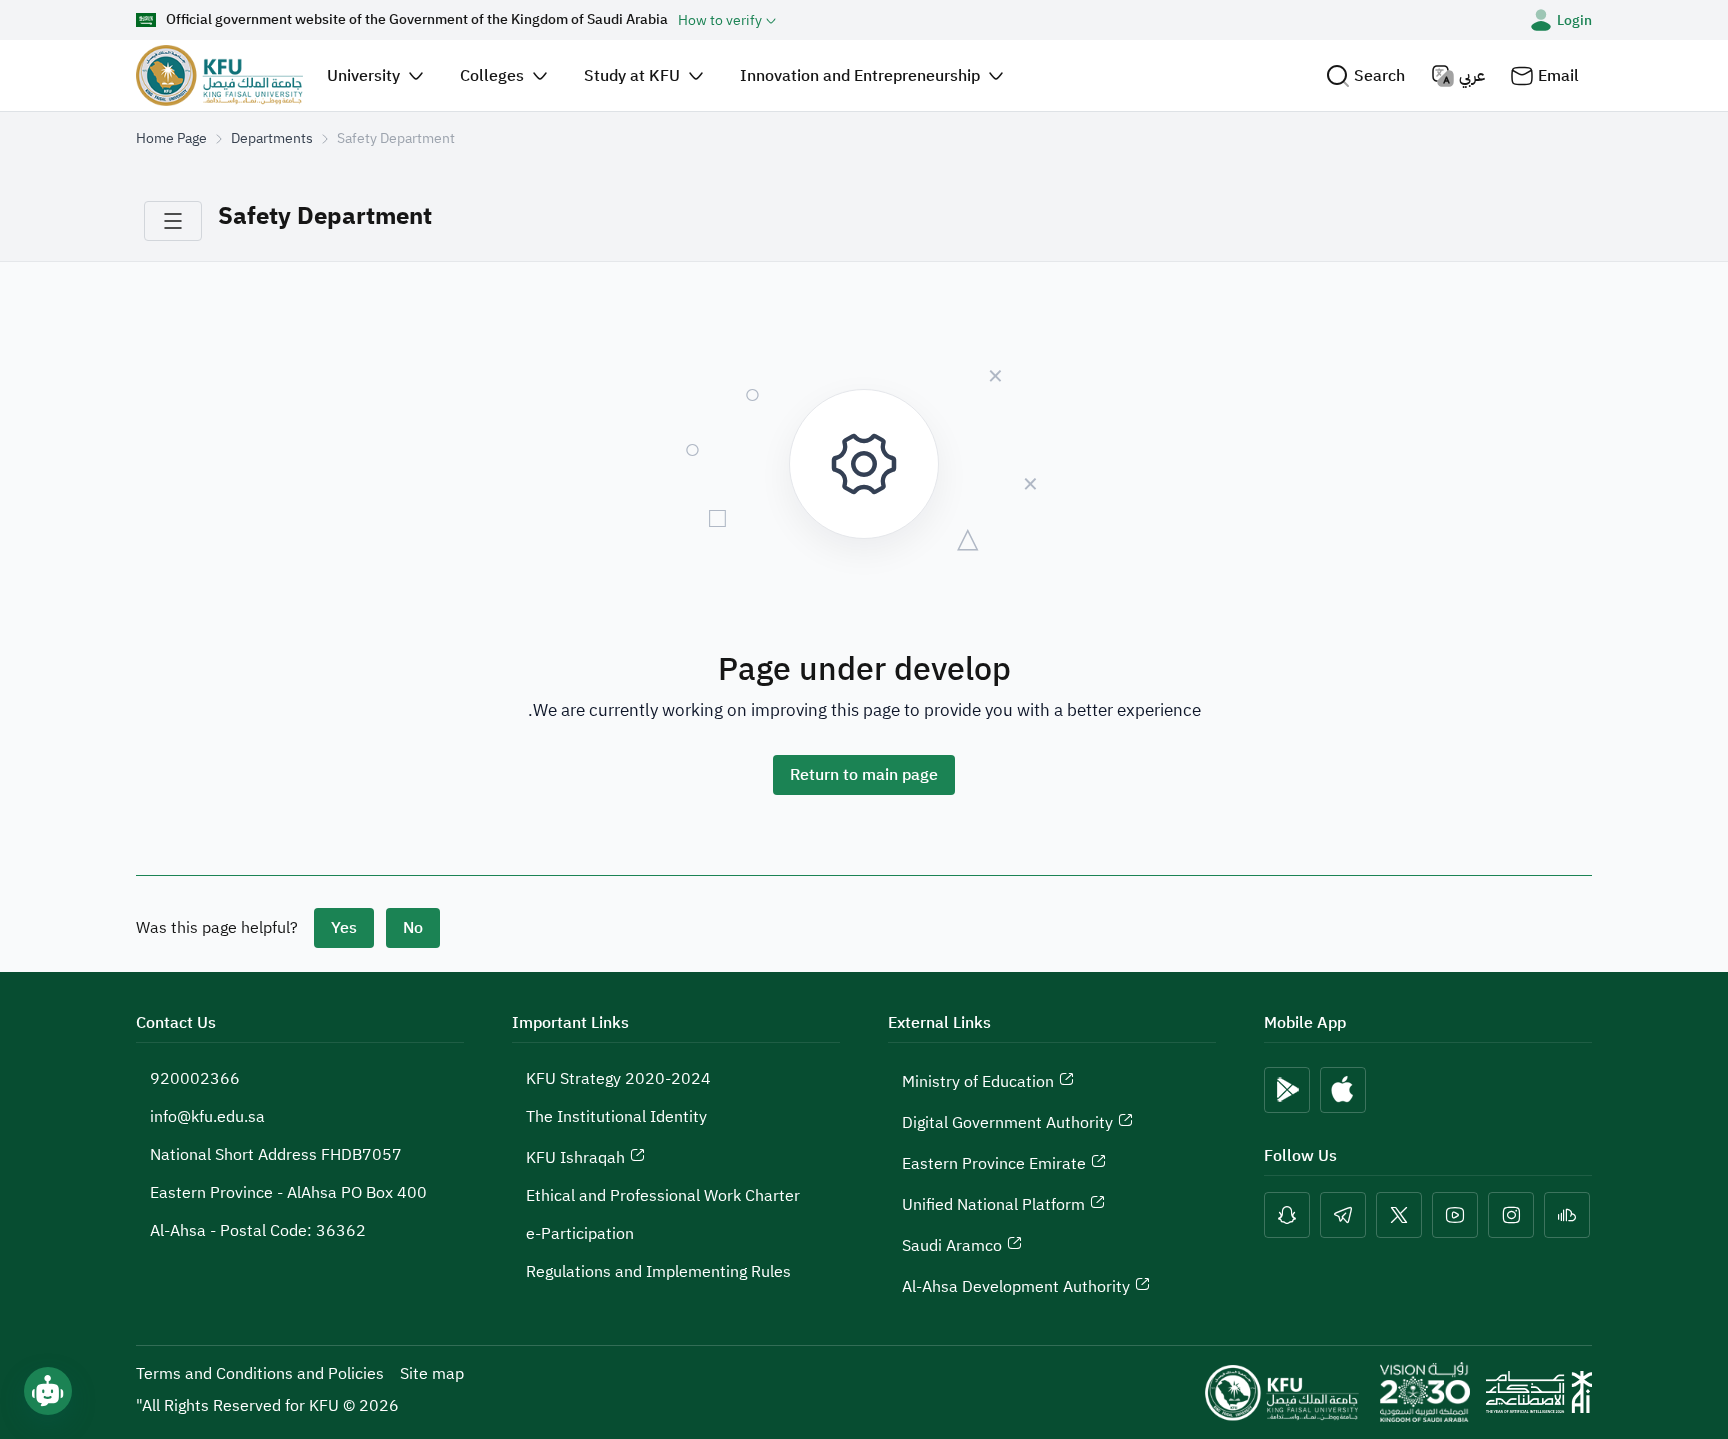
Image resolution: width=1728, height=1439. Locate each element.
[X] (1399, 1215)
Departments (272, 138)
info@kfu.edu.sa (207, 1117)
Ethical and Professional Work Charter (663, 1196)
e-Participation (580, 1234)
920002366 (195, 1079)
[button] (1365, 75)
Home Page (171, 138)
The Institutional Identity (616, 1117)
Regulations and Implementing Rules (658, 1272)
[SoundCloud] (1567, 1215)
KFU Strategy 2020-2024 (618, 1079)
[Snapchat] (1287, 1215)
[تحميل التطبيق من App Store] (1343, 1090)
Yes (344, 928)
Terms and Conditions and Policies (260, 1374)
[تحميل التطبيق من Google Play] (1287, 1090)
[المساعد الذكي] (48, 1391)
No (413, 928)
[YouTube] (1455, 1215)
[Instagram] (1511, 1215)
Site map (432, 1374)
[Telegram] (1343, 1215)
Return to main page (864, 775)
